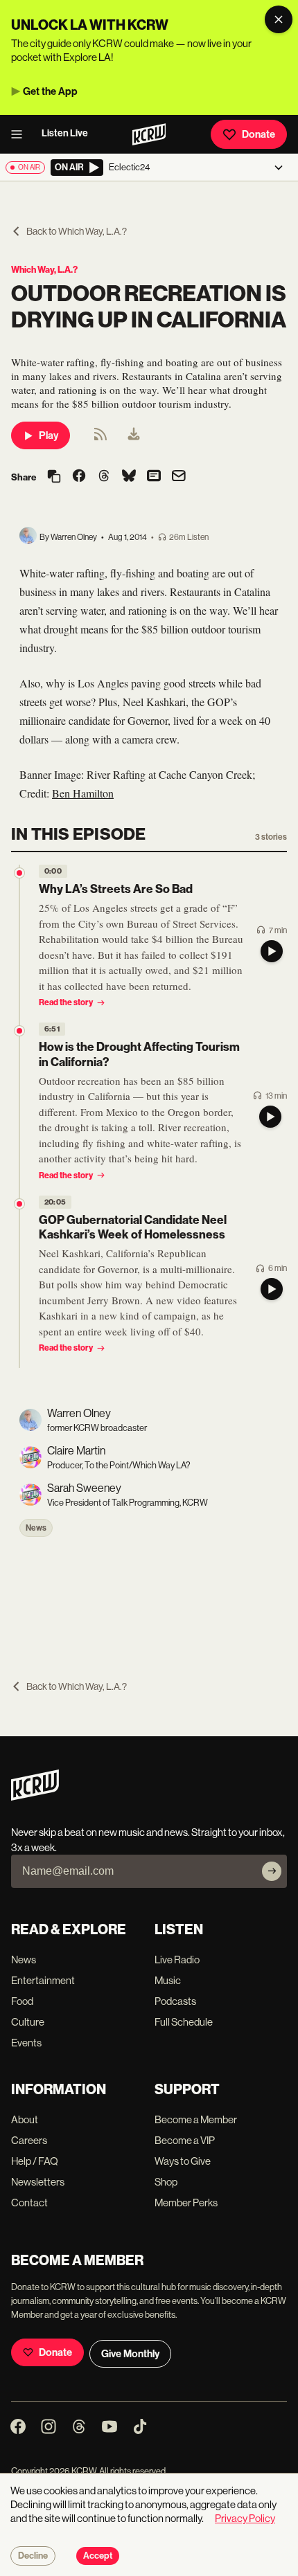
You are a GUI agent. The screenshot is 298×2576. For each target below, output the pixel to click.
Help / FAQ (35, 2161)
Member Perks (186, 2203)
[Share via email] (179, 477)
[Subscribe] (272, 1871)
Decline (33, 2556)
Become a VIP (185, 2140)
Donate (258, 134)
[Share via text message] (154, 477)
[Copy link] (54, 477)
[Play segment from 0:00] (19, 873)
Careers (29, 2140)
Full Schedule (184, 2022)
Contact (29, 2203)
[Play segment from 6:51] (19, 1031)
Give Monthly (130, 2354)
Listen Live (65, 133)
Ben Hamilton (83, 793)
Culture (28, 2022)
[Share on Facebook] (79, 477)
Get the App (50, 91)
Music (168, 1980)
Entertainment (43, 1980)
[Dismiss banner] (279, 19)
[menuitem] (134, 435)
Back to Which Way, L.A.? (77, 231)
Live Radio (177, 1960)
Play (49, 435)
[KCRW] (35, 1797)
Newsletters (38, 2182)
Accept (98, 2556)
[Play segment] (272, 951)
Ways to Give (183, 2161)
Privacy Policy (245, 2518)
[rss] (100, 439)
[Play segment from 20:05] (19, 1204)
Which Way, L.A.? (44, 270)
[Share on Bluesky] (129, 477)
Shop (166, 2182)
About (25, 2119)
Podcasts (175, 2001)
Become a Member (196, 2119)
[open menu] (21, 134)
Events (26, 2043)
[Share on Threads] (104, 477)
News (36, 1528)
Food (22, 2001)
